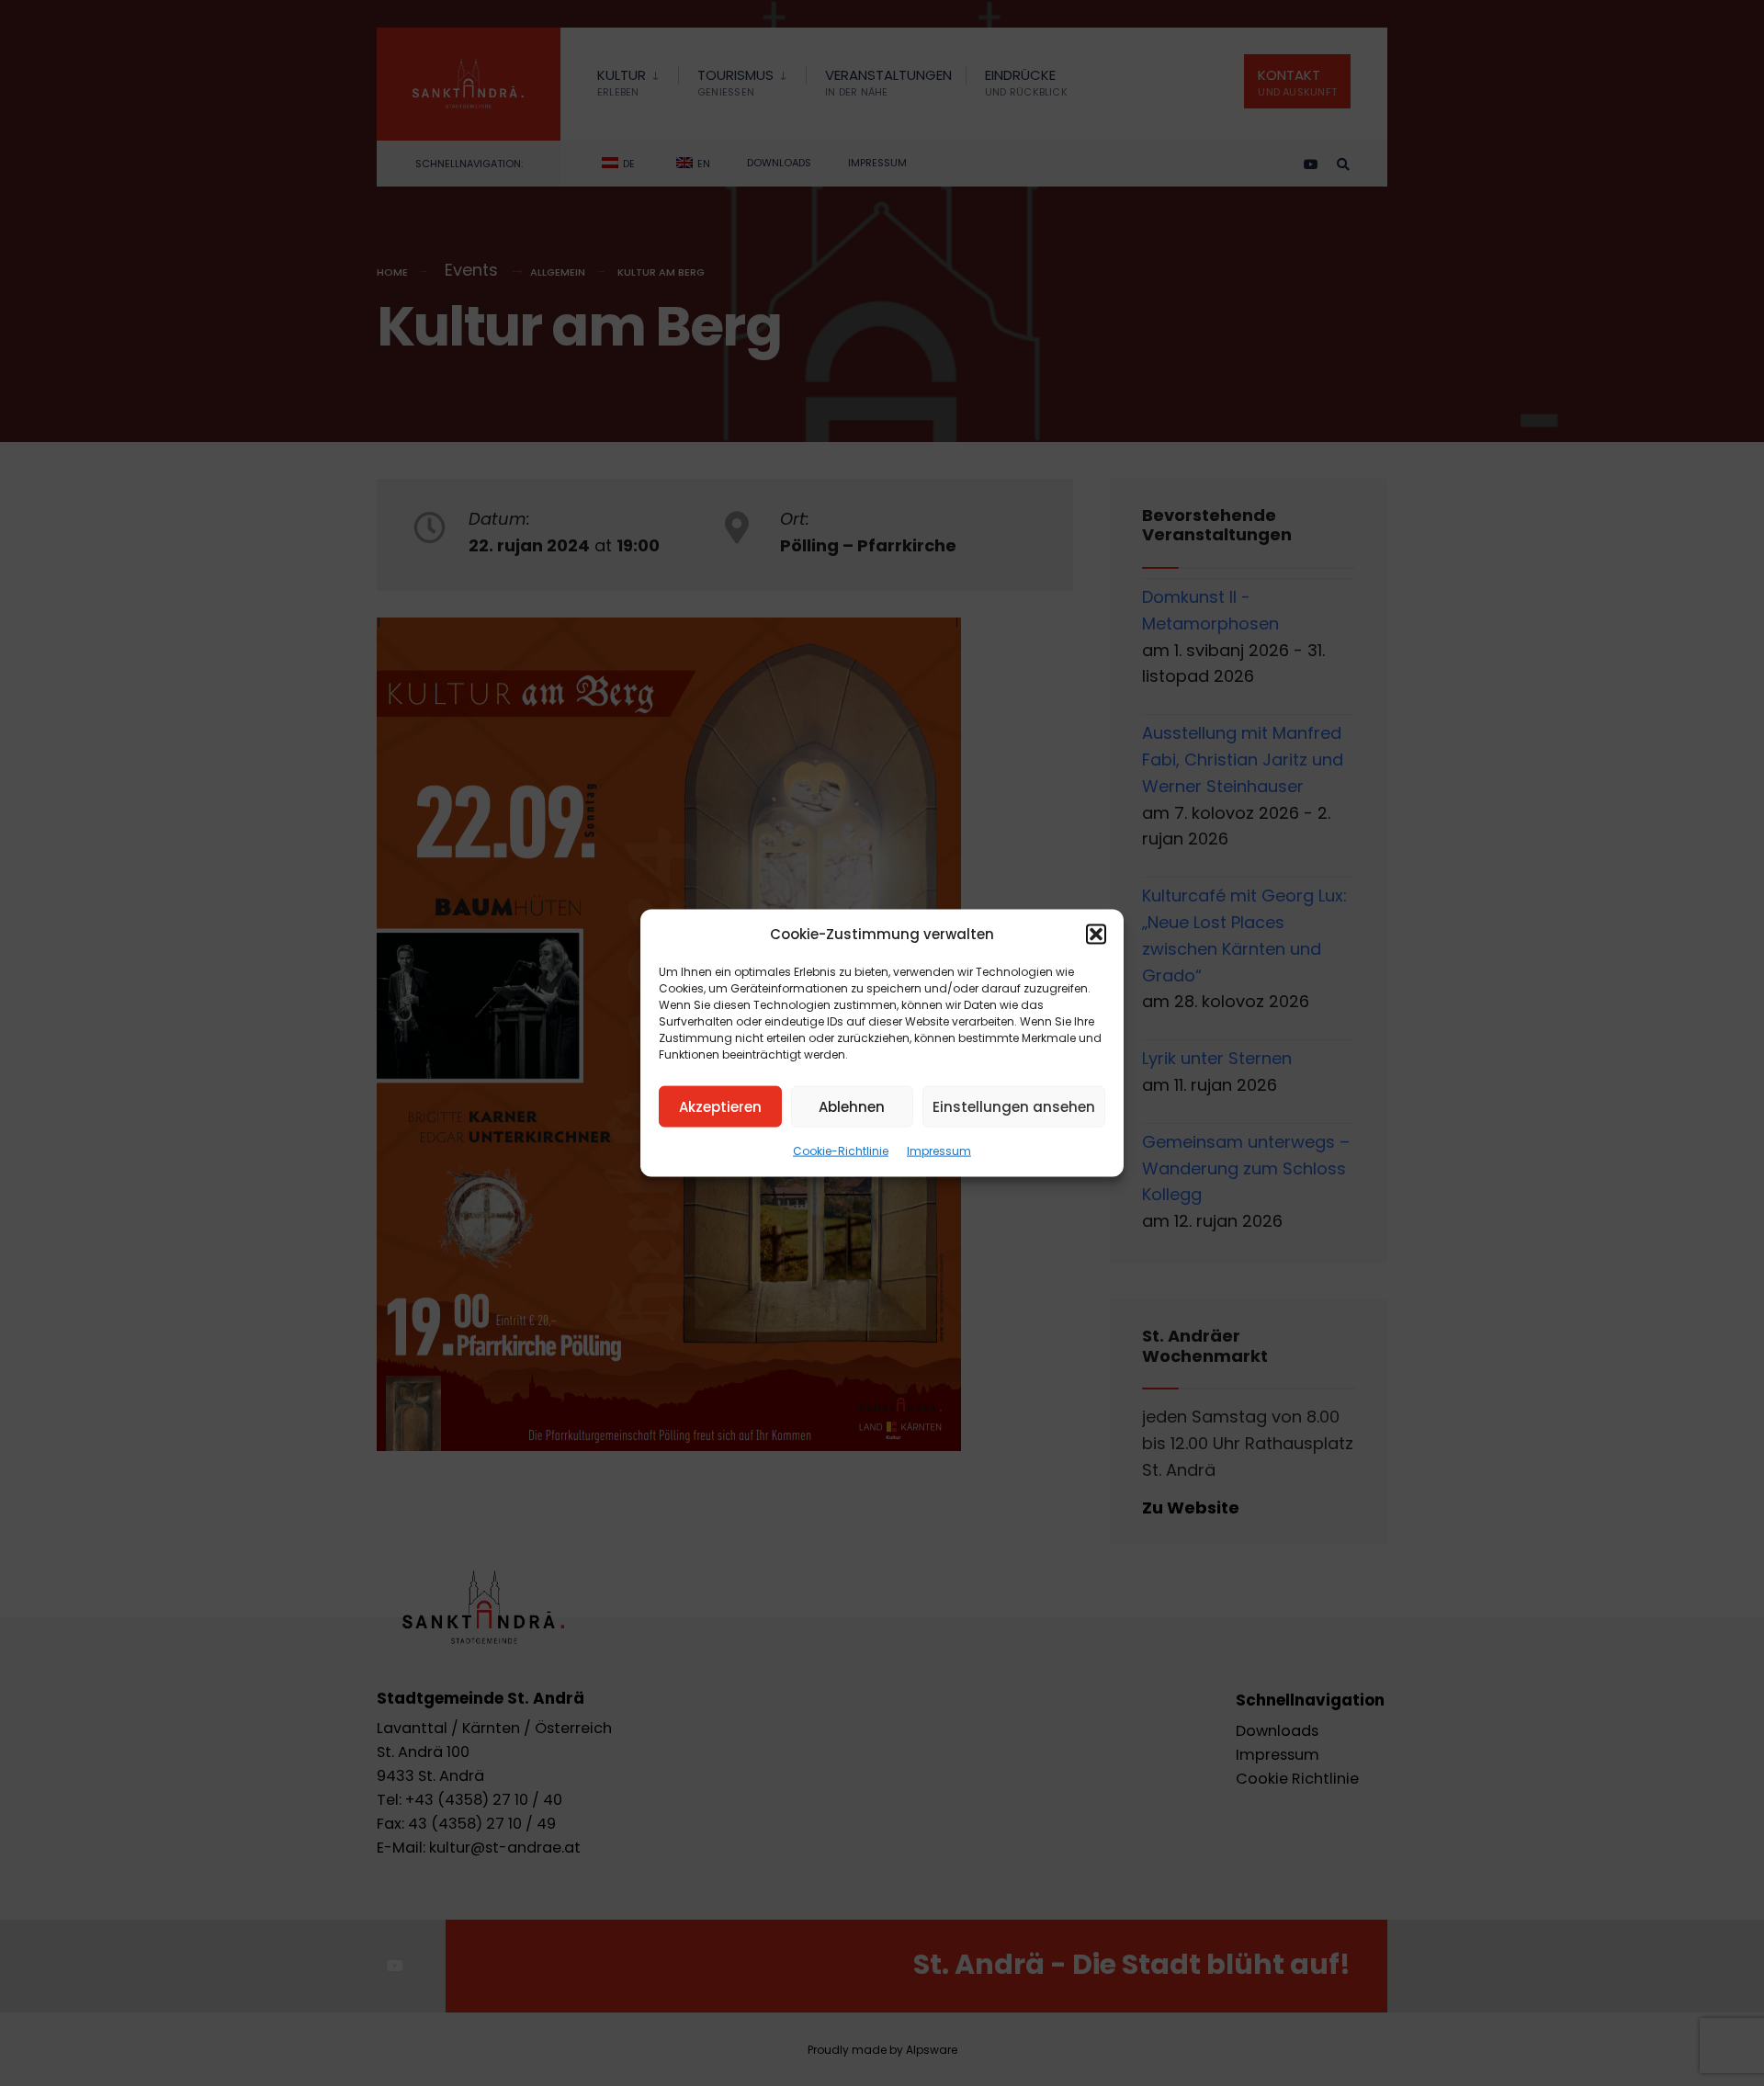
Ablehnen (852, 1106)
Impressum (939, 1151)
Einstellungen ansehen (1014, 1106)
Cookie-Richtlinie (841, 1151)
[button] (1096, 935)
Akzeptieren (720, 1106)
